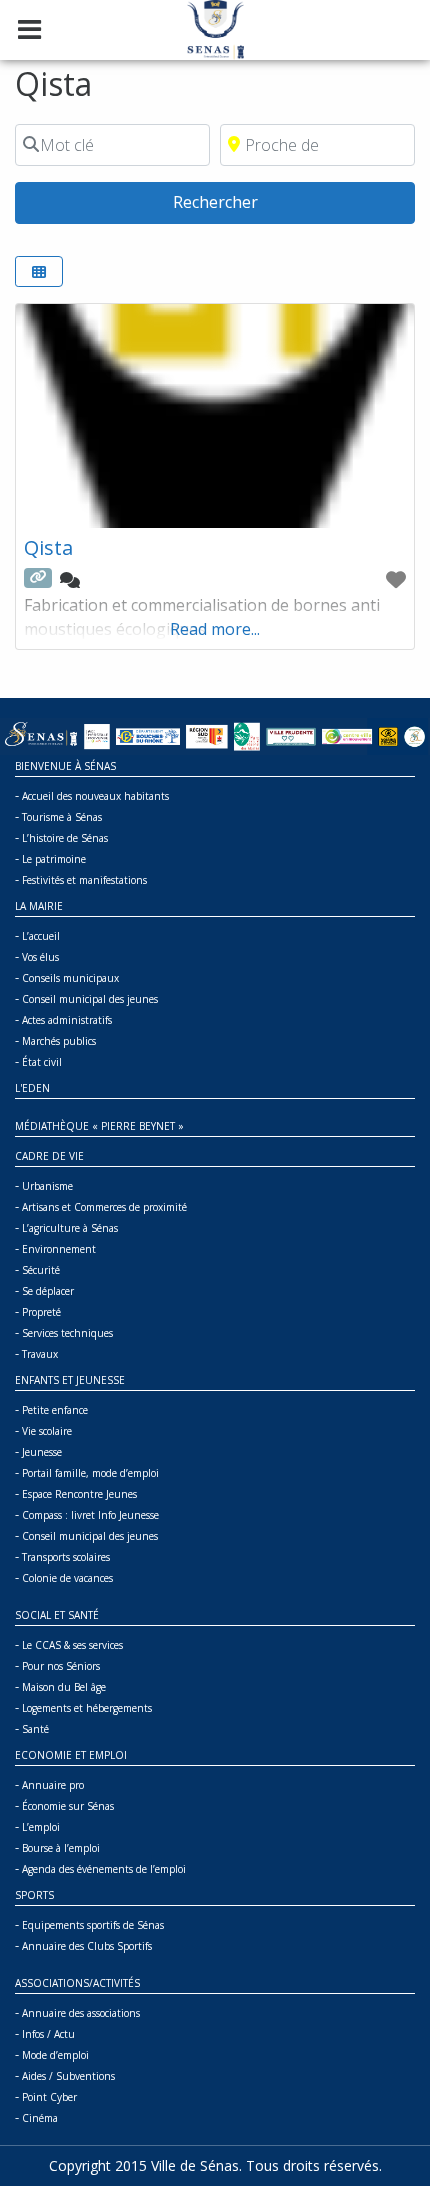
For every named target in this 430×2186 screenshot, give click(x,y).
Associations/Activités (77, 1983)
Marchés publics (59, 1041)
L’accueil (41, 936)
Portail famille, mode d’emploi (90, 1473)
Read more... (215, 629)
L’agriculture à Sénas (70, 1228)
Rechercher (257, 201)
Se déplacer (48, 1291)
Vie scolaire (47, 1431)
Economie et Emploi (71, 1755)
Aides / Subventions (68, 2076)
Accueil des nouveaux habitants (95, 796)
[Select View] (39, 271)
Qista (48, 547)
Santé (35, 1729)
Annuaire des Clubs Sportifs (87, 1946)
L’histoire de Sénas (65, 838)
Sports (34, 1895)
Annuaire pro (53, 1785)
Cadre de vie (49, 1156)
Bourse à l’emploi (61, 1848)
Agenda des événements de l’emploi (104, 1869)
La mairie (39, 906)
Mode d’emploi (55, 2055)
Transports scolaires (66, 1557)
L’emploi (41, 1827)
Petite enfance (55, 1410)
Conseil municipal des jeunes (90, 999)
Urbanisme (47, 1186)
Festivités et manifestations (84, 880)
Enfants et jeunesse (70, 1380)
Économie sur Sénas (68, 1806)
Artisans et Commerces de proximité (104, 1207)
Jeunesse (42, 1452)
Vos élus (40, 957)
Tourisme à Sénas (62, 817)
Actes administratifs (67, 1020)
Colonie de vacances (67, 1578)
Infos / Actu (48, 2034)
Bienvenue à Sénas (65, 766)
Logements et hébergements (87, 1708)
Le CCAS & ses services (72, 1645)
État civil (42, 1062)
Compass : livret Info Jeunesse (90, 1515)
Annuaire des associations (81, 2013)
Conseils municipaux (70, 978)
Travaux (40, 1354)
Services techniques (67, 1333)
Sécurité (41, 1270)
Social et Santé (57, 1615)
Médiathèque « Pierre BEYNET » (99, 1126)
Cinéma (40, 2118)
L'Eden (32, 1088)
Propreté (41, 1312)
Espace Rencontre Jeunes (79, 1494)
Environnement (59, 1249)
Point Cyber (49, 2097)
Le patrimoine (54, 859)
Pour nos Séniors (61, 1666)
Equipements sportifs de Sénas (93, 1925)
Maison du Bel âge (64, 1687)
